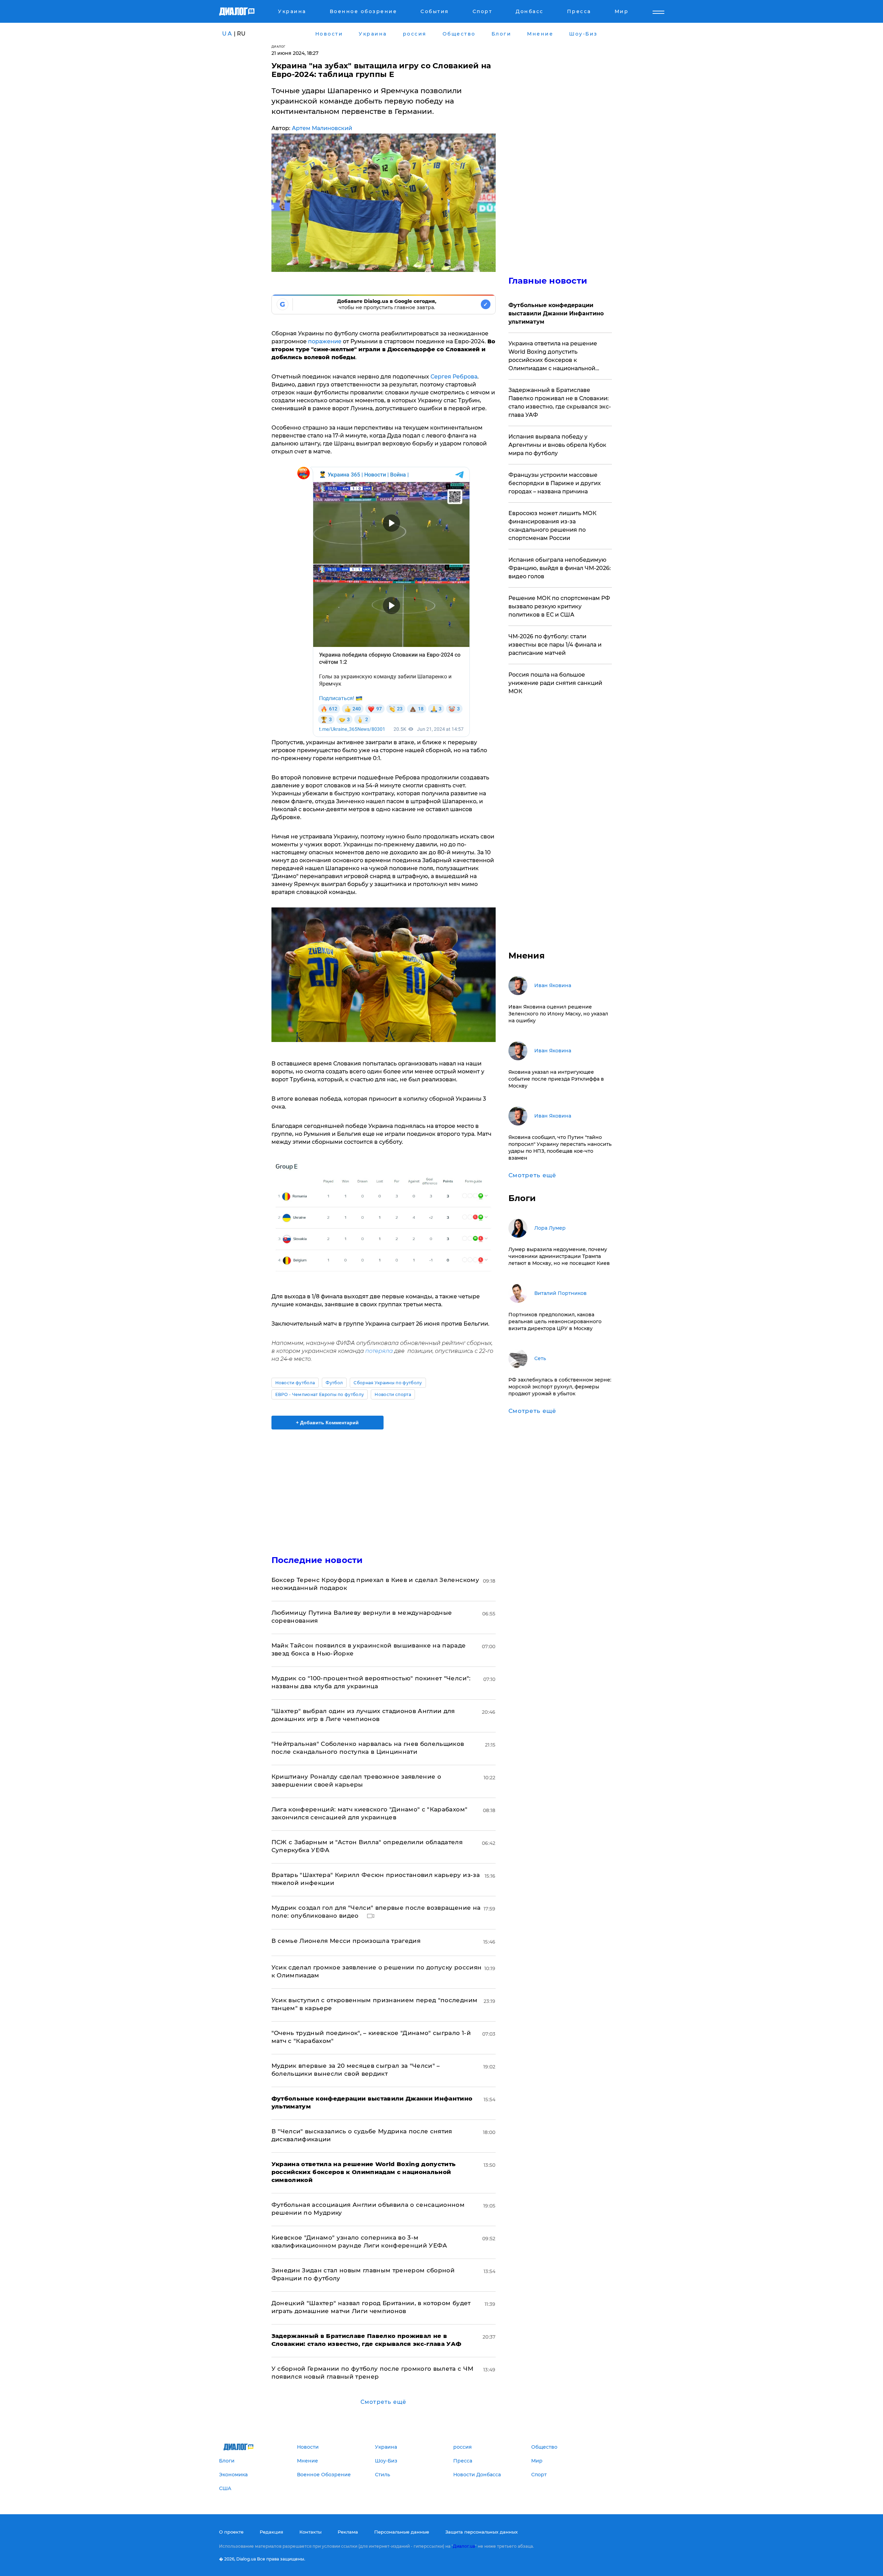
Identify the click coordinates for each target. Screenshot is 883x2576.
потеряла (379, 1351)
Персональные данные (402, 2532)
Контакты (310, 2532)
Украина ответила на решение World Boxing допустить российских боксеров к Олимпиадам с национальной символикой (553, 356)
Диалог (279, 46)
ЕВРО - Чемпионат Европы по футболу (320, 1394)
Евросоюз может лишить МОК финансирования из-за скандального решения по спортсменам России (552, 526)
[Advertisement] (384, 1486)
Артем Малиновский (322, 128)
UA (227, 34)
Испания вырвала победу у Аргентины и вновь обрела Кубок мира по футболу (557, 445)
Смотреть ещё (383, 2402)
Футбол (334, 1383)
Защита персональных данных (482, 2532)
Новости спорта (393, 1394)
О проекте (231, 2532)
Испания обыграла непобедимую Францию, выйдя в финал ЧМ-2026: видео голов (560, 568)
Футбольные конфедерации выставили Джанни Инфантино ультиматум (556, 313)
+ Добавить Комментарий (327, 1423)
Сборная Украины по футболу (388, 1383)
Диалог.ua (464, 2546)
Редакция (271, 2532)
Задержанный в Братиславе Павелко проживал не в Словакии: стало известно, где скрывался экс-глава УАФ (560, 402)
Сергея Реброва (454, 377)
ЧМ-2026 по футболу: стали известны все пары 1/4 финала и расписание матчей (555, 645)
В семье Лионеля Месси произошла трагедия (346, 1941)
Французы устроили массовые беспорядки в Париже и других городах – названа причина (555, 483)
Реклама (348, 2532)
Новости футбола (295, 1383)
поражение (325, 341)
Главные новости (548, 281)
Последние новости (317, 1560)
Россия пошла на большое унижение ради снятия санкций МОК (555, 683)
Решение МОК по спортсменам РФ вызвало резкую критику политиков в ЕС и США (559, 606)
